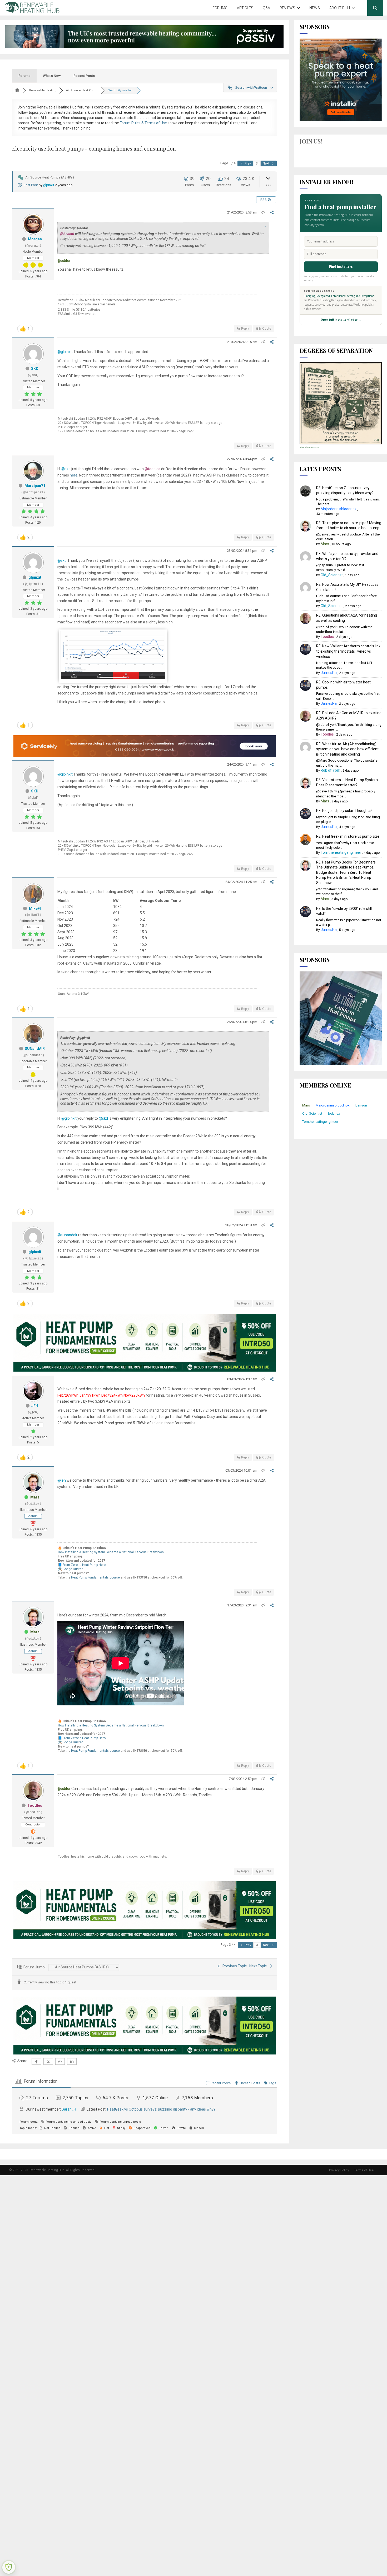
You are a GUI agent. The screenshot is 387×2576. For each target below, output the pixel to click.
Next (266, 163)
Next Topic (259, 1966)
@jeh (62, 1480)
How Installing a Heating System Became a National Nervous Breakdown (111, 1552)
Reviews (287, 8)
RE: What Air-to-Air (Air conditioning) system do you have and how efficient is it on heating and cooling (347, 749)
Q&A (266, 8)
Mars (35, 1497)
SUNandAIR (35, 1049)
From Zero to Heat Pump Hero (84, 1565)
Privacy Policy (339, 2170)
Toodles (35, 1805)
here (74, 475)
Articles (245, 8)
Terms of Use (364, 2170)
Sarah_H (69, 2109)
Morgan (35, 239)
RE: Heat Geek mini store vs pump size (348, 836)
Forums (220, 8)
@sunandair (67, 1235)
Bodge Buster (73, 1569)
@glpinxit (65, 352)
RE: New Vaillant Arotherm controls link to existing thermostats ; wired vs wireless (348, 651)
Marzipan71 (35, 486)
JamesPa (329, 673)
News (315, 8)
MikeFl (35, 909)
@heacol (67, 234)
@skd (66, 469)
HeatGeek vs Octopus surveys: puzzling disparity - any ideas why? (161, 2109)
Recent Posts (84, 76)
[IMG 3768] (113, 678)
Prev (247, 163)
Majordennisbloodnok (339, 509)
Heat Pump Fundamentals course (95, 1577)
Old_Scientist (332, 575)
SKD (35, 369)
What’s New (52, 76)
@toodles (152, 469)
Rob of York (330, 770)
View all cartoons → (309, 447)
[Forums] (17, 90)
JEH (35, 1406)
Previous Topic (234, 1966)
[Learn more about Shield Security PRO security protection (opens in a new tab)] (9, 2567)
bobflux (334, 1113)
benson (361, 1105)
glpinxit (49, 185)
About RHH (340, 8)
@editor (64, 261)
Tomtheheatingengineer (341, 852)
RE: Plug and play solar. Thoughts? (344, 811)
